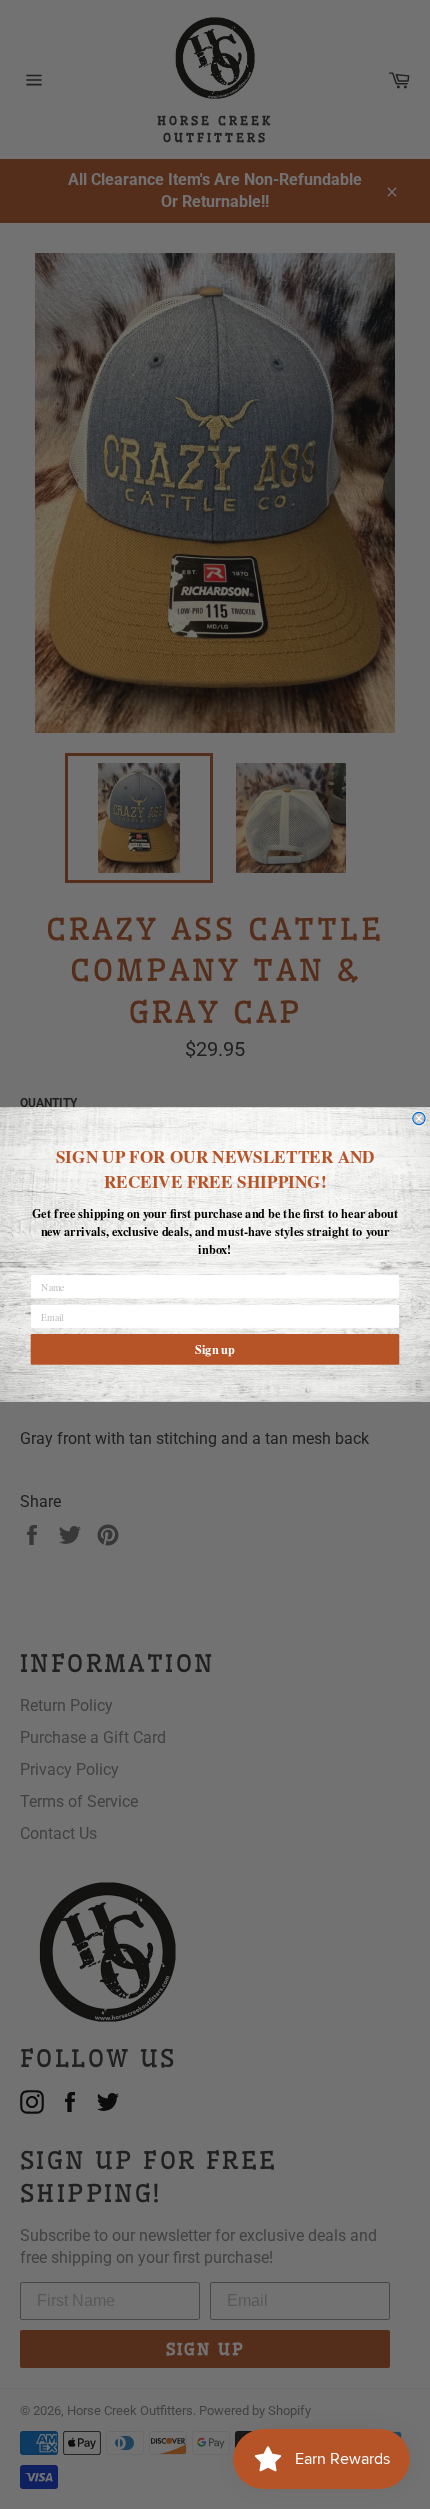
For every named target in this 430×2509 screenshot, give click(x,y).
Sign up (215, 1349)
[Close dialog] (419, 1118)
